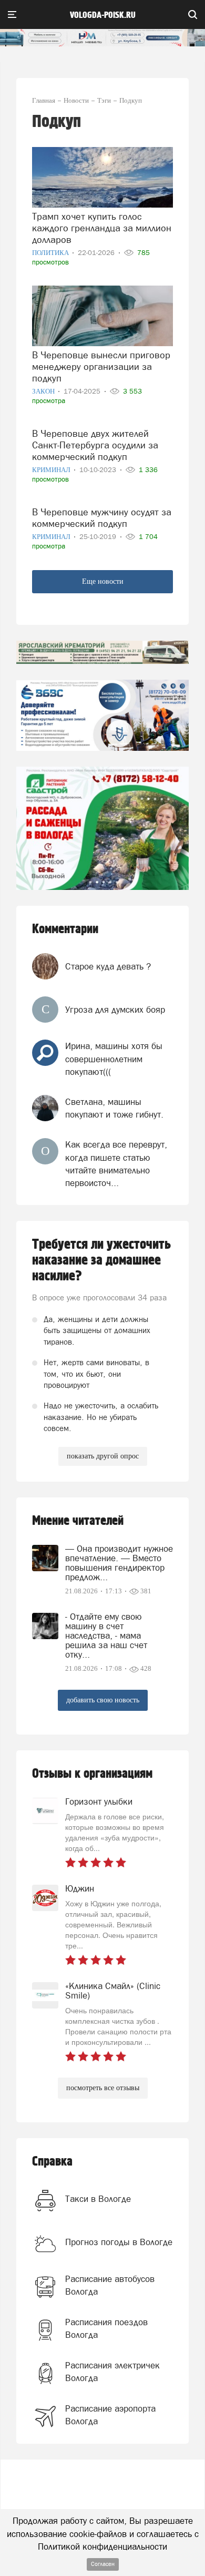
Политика (51, 253)
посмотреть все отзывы (103, 2088)
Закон (44, 391)
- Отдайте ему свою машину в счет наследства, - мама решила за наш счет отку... (106, 1635)
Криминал (52, 470)
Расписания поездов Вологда (106, 2328)
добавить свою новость (103, 1700)
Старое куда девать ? (108, 966)
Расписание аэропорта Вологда (110, 2415)
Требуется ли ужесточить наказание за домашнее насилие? (101, 1260)
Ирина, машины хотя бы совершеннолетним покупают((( (114, 1059)
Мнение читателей (78, 1521)
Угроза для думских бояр (115, 1010)
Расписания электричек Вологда (112, 2372)
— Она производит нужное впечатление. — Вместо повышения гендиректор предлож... (119, 1563)
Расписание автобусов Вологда (110, 2285)
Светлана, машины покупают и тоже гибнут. (114, 1108)
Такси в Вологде (98, 2199)
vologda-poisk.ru (103, 15)
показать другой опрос (103, 1456)
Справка (52, 2162)
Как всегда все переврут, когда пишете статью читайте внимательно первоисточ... (116, 1164)
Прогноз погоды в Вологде (119, 2242)
